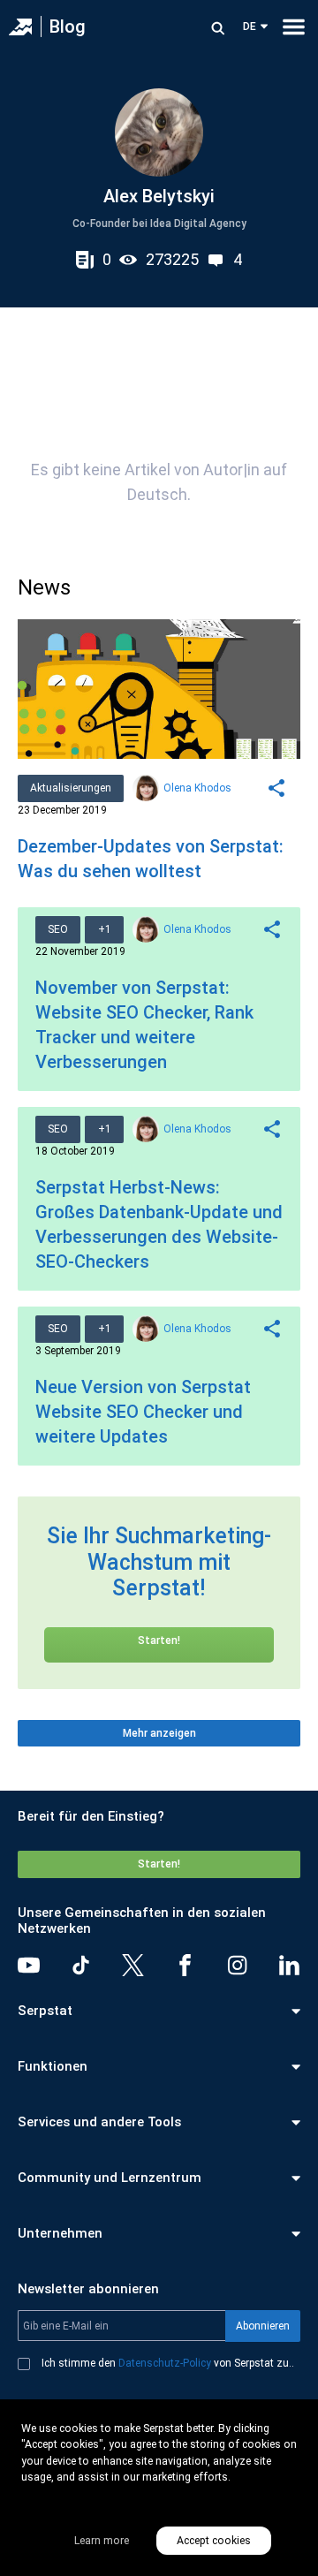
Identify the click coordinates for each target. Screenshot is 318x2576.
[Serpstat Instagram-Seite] (237, 1965)
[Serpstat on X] (133, 1965)
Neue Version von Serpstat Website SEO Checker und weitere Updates (143, 1412)
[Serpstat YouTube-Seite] (29, 1965)
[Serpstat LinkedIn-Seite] (289, 1965)
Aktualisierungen (71, 788)
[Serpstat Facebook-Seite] (185, 1965)
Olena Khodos (197, 788)
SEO (58, 929)
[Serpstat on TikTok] (81, 1965)
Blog (68, 27)
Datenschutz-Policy (165, 2363)
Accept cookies (214, 2541)
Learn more (102, 2541)
